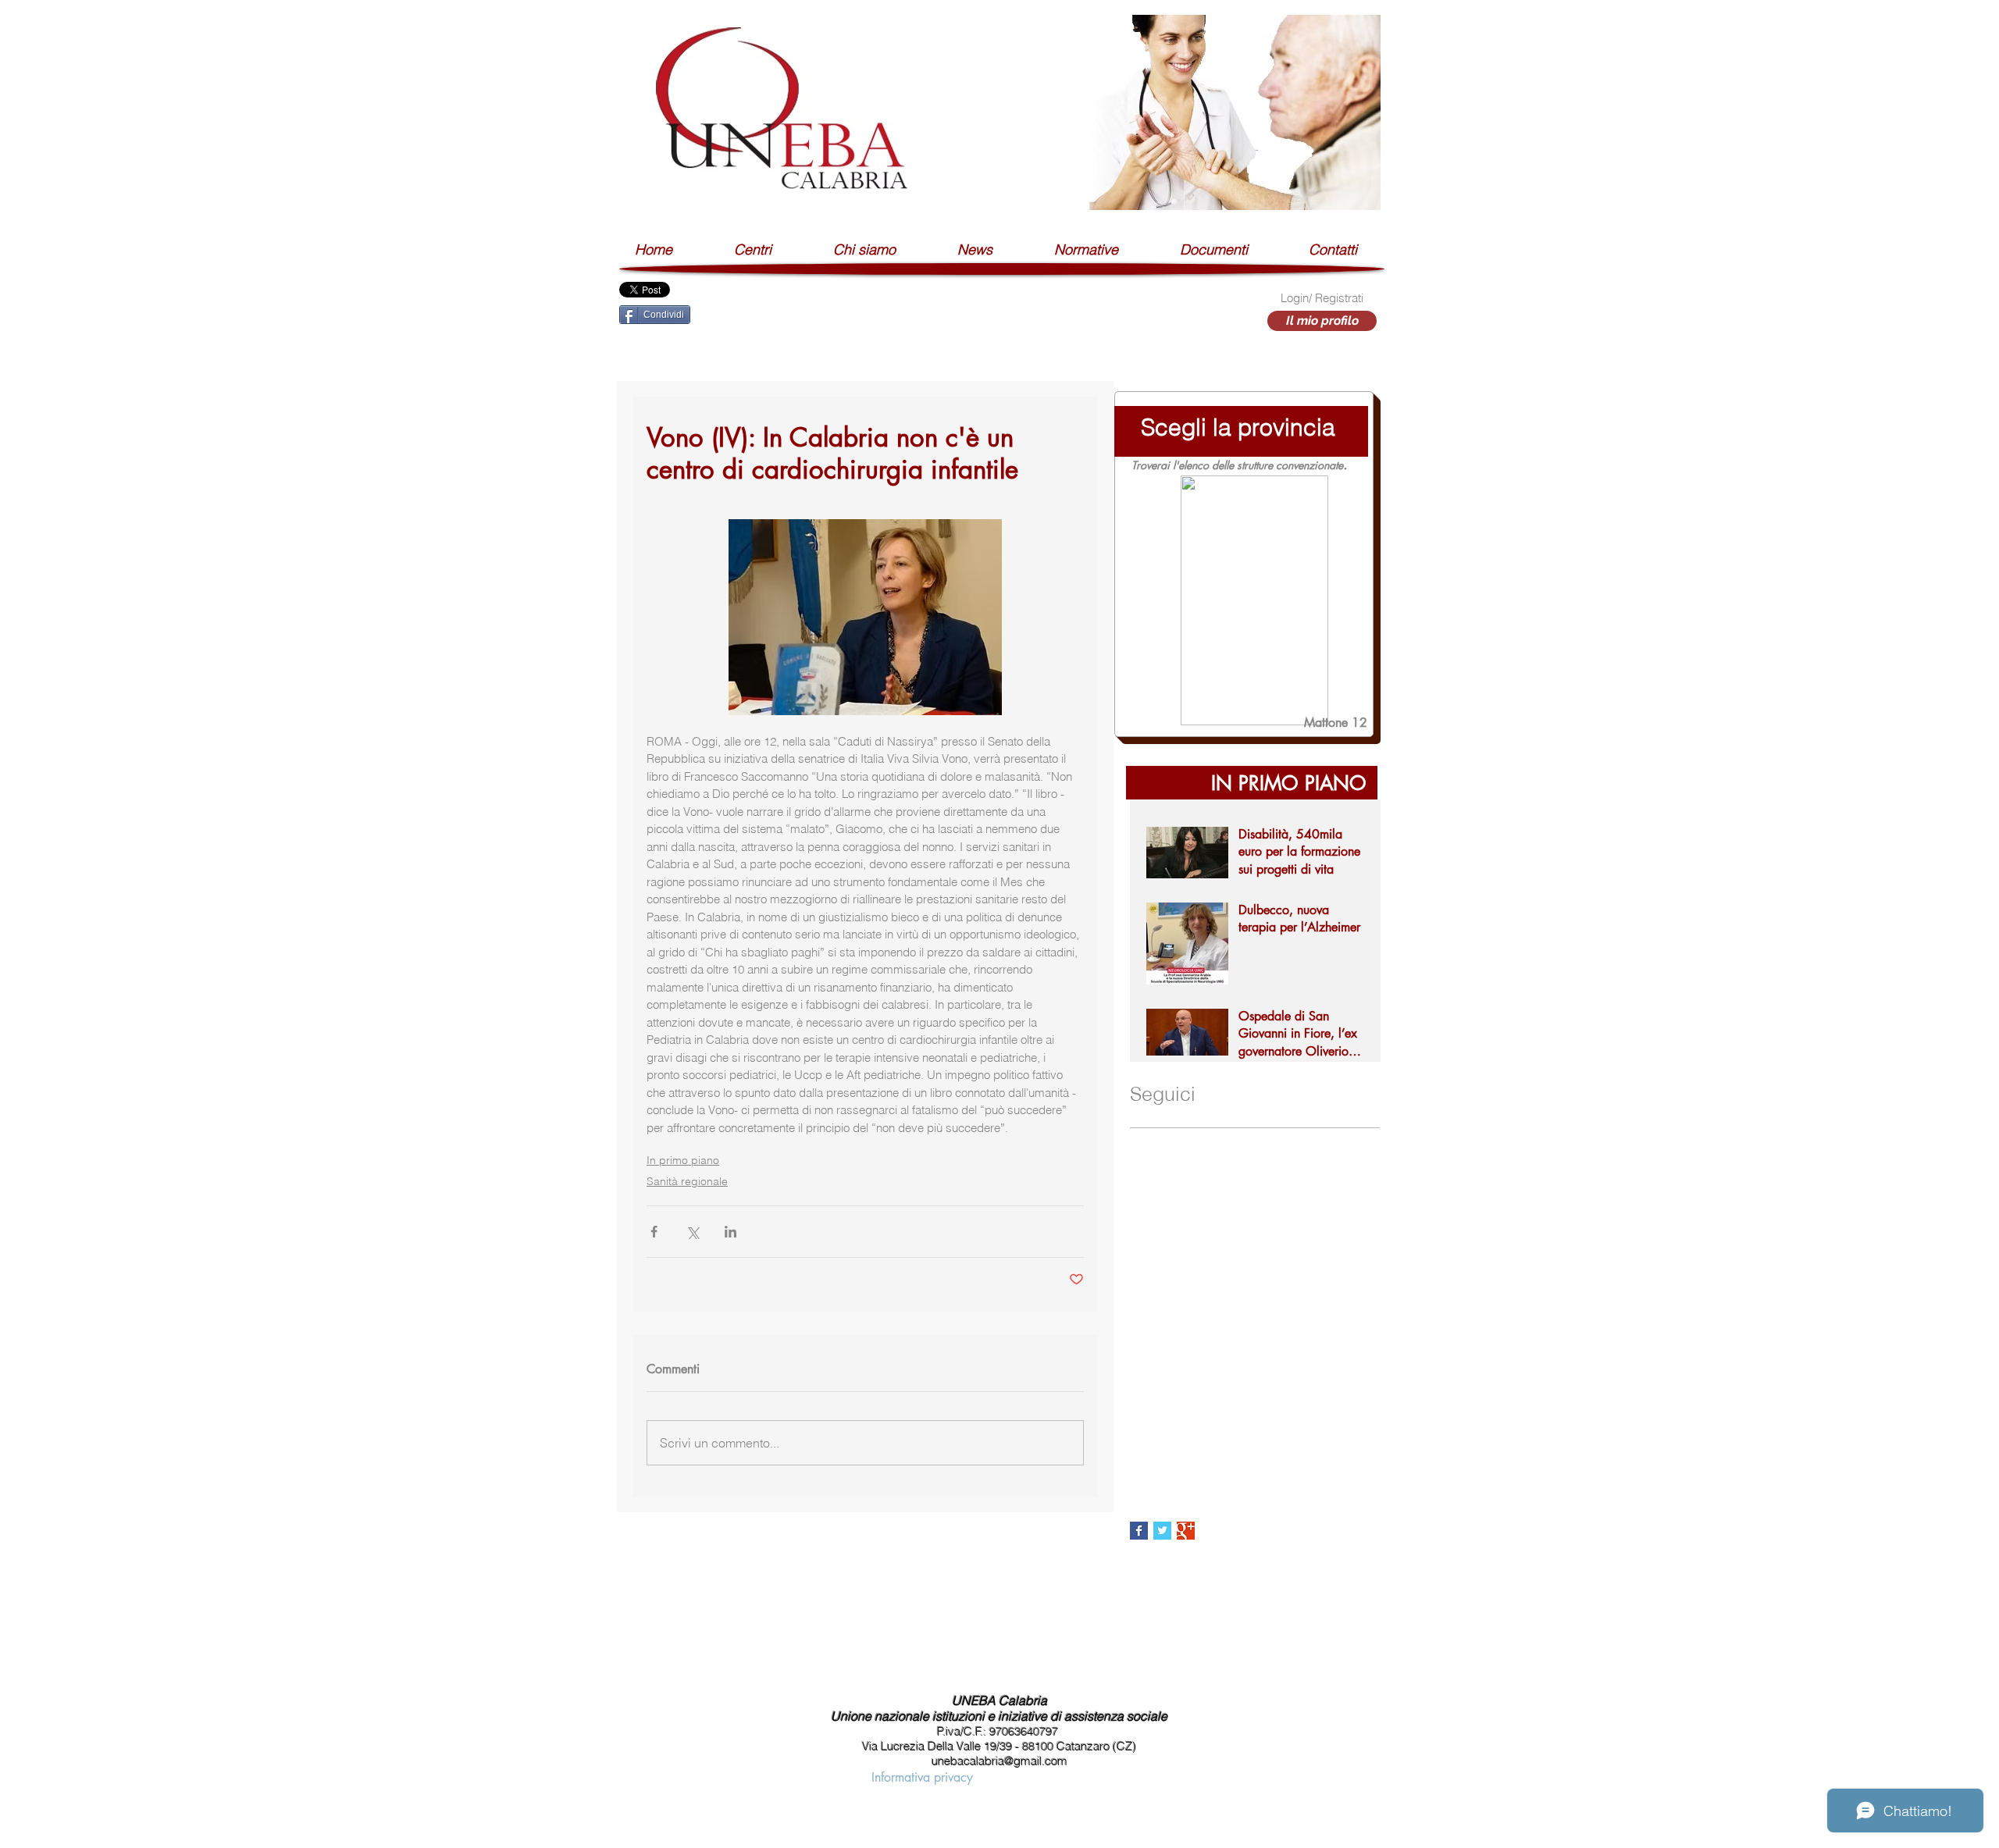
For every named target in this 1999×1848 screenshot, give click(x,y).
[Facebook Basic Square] (1139, 1531)
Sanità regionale (687, 1181)
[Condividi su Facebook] (654, 1232)
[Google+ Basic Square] (1186, 1531)
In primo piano (683, 1160)
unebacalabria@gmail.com (999, 1761)
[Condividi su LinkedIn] (730, 1232)
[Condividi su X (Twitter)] (692, 1232)
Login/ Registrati (1322, 298)
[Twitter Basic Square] (1162, 1531)
